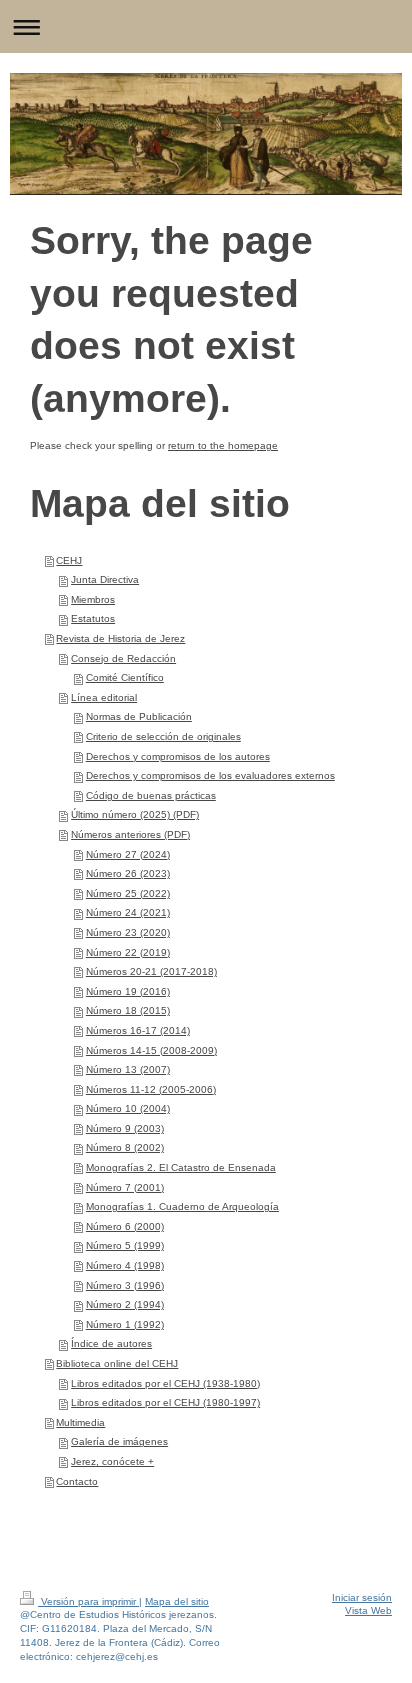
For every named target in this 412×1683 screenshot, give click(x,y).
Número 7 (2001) (125, 1187)
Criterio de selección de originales (163, 736)
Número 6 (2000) (125, 1226)
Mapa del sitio (177, 1601)
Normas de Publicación (139, 716)
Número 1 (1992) (125, 1324)
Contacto (77, 1481)
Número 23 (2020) (128, 932)
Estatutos (93, 618)
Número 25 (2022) (128, 893)
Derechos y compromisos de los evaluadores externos (210, 775)
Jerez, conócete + (112, 1461)
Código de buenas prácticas (151, 795)
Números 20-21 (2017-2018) (151, 971)
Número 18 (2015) (128, 1010)
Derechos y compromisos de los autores (178, 756)
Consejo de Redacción (123, 658)
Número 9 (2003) (125, 1128)
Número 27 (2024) (128, 854)
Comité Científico (125, 677)
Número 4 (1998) (125, 1265)
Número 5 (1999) (125, 1245)
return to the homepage (223, 445)
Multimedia (80, 1422)
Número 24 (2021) (128, 912)
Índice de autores (111, 1343)
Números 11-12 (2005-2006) (151, 1089)
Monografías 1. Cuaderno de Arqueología (182, 1206)
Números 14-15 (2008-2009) (151, 1050)
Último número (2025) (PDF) (135, 814)
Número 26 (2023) (128, 873)
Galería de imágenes (119, 1441)
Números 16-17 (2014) (138, 1030)
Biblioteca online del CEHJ (117, 1363)
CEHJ (69, 560)
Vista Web (368, 1610)
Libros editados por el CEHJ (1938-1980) (165, 1383)
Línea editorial (104, 697)
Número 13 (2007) (128, 1069)
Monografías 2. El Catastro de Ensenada (181, 1167)
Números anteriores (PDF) (130, 834)
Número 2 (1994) (125, 1304)
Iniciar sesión (362, 1597)
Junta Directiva (105, 579)
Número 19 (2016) (128, 991)
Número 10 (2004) (128, 1108)
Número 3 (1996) (125, 1285)
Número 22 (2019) (128, 952)
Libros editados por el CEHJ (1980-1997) (165, 1402)
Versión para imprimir (88, 1601)
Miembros (93, 599)
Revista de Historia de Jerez (120, 638)
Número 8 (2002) (125, 1147)
